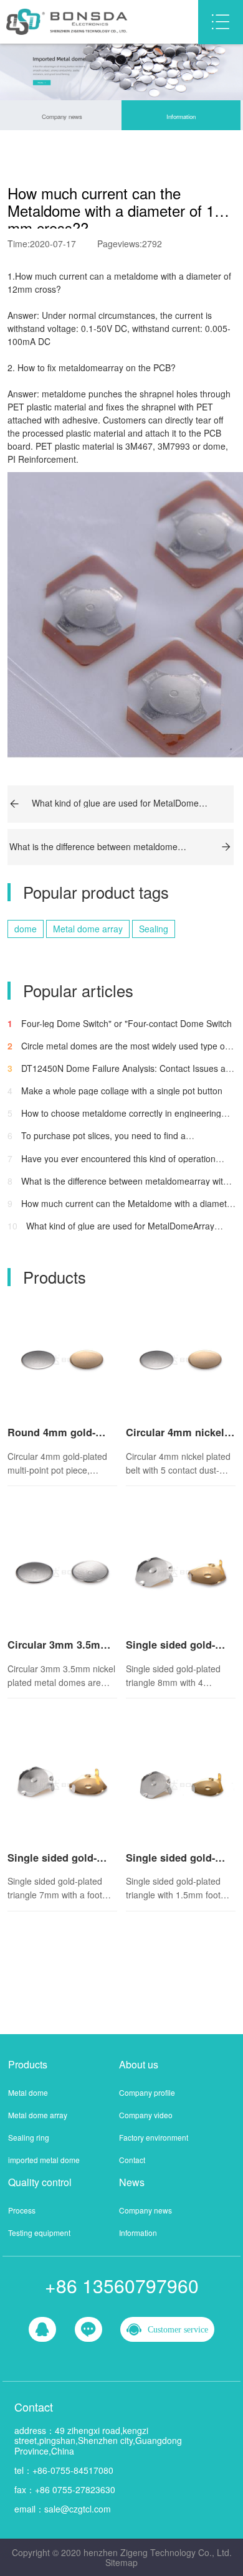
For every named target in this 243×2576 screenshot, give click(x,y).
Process (22, 2210)
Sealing (154, 929)
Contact (132, 2160)
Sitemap (121, 2562)
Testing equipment (39, 2233)
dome (26, 929)
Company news (62, 116)
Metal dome (28, 2092)
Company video (146, 2115)
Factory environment (154, 2137)
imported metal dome (44, 2160)
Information (181, 116)
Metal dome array (88, 929)
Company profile (147, 2092)
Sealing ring (29, 2137)
